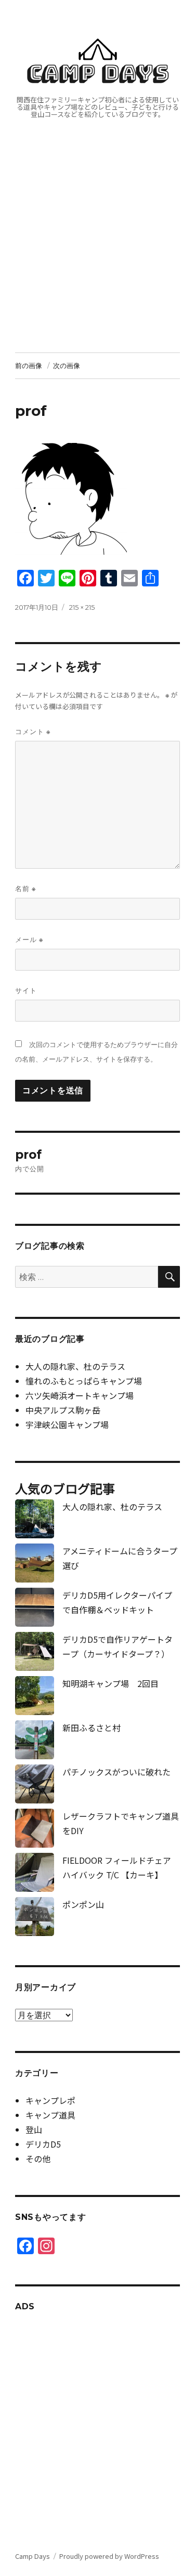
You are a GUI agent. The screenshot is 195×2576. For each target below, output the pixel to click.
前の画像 (29, 365)
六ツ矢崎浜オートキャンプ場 (80, 1395)
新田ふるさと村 (92, 1728)
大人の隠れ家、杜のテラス (75, 1366)
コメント (33, 732)
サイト (26, 990)
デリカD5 (43, 2144)
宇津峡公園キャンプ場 (67, 1424)
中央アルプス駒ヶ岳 (63, 1410)
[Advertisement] (97, 250)
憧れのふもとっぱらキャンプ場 (84, 1381)
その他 (38, 2159)
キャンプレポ (50, 2100)
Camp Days (98, 73)
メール (29, 940)
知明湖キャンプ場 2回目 (110, 1683)
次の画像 (67, 365)
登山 (34, 2129)
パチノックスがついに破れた (116, 1772)
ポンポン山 (83, 1904)
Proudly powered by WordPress (109, 2556)
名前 (25, 889)
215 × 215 (82, 607)
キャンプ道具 (50, 2115)
